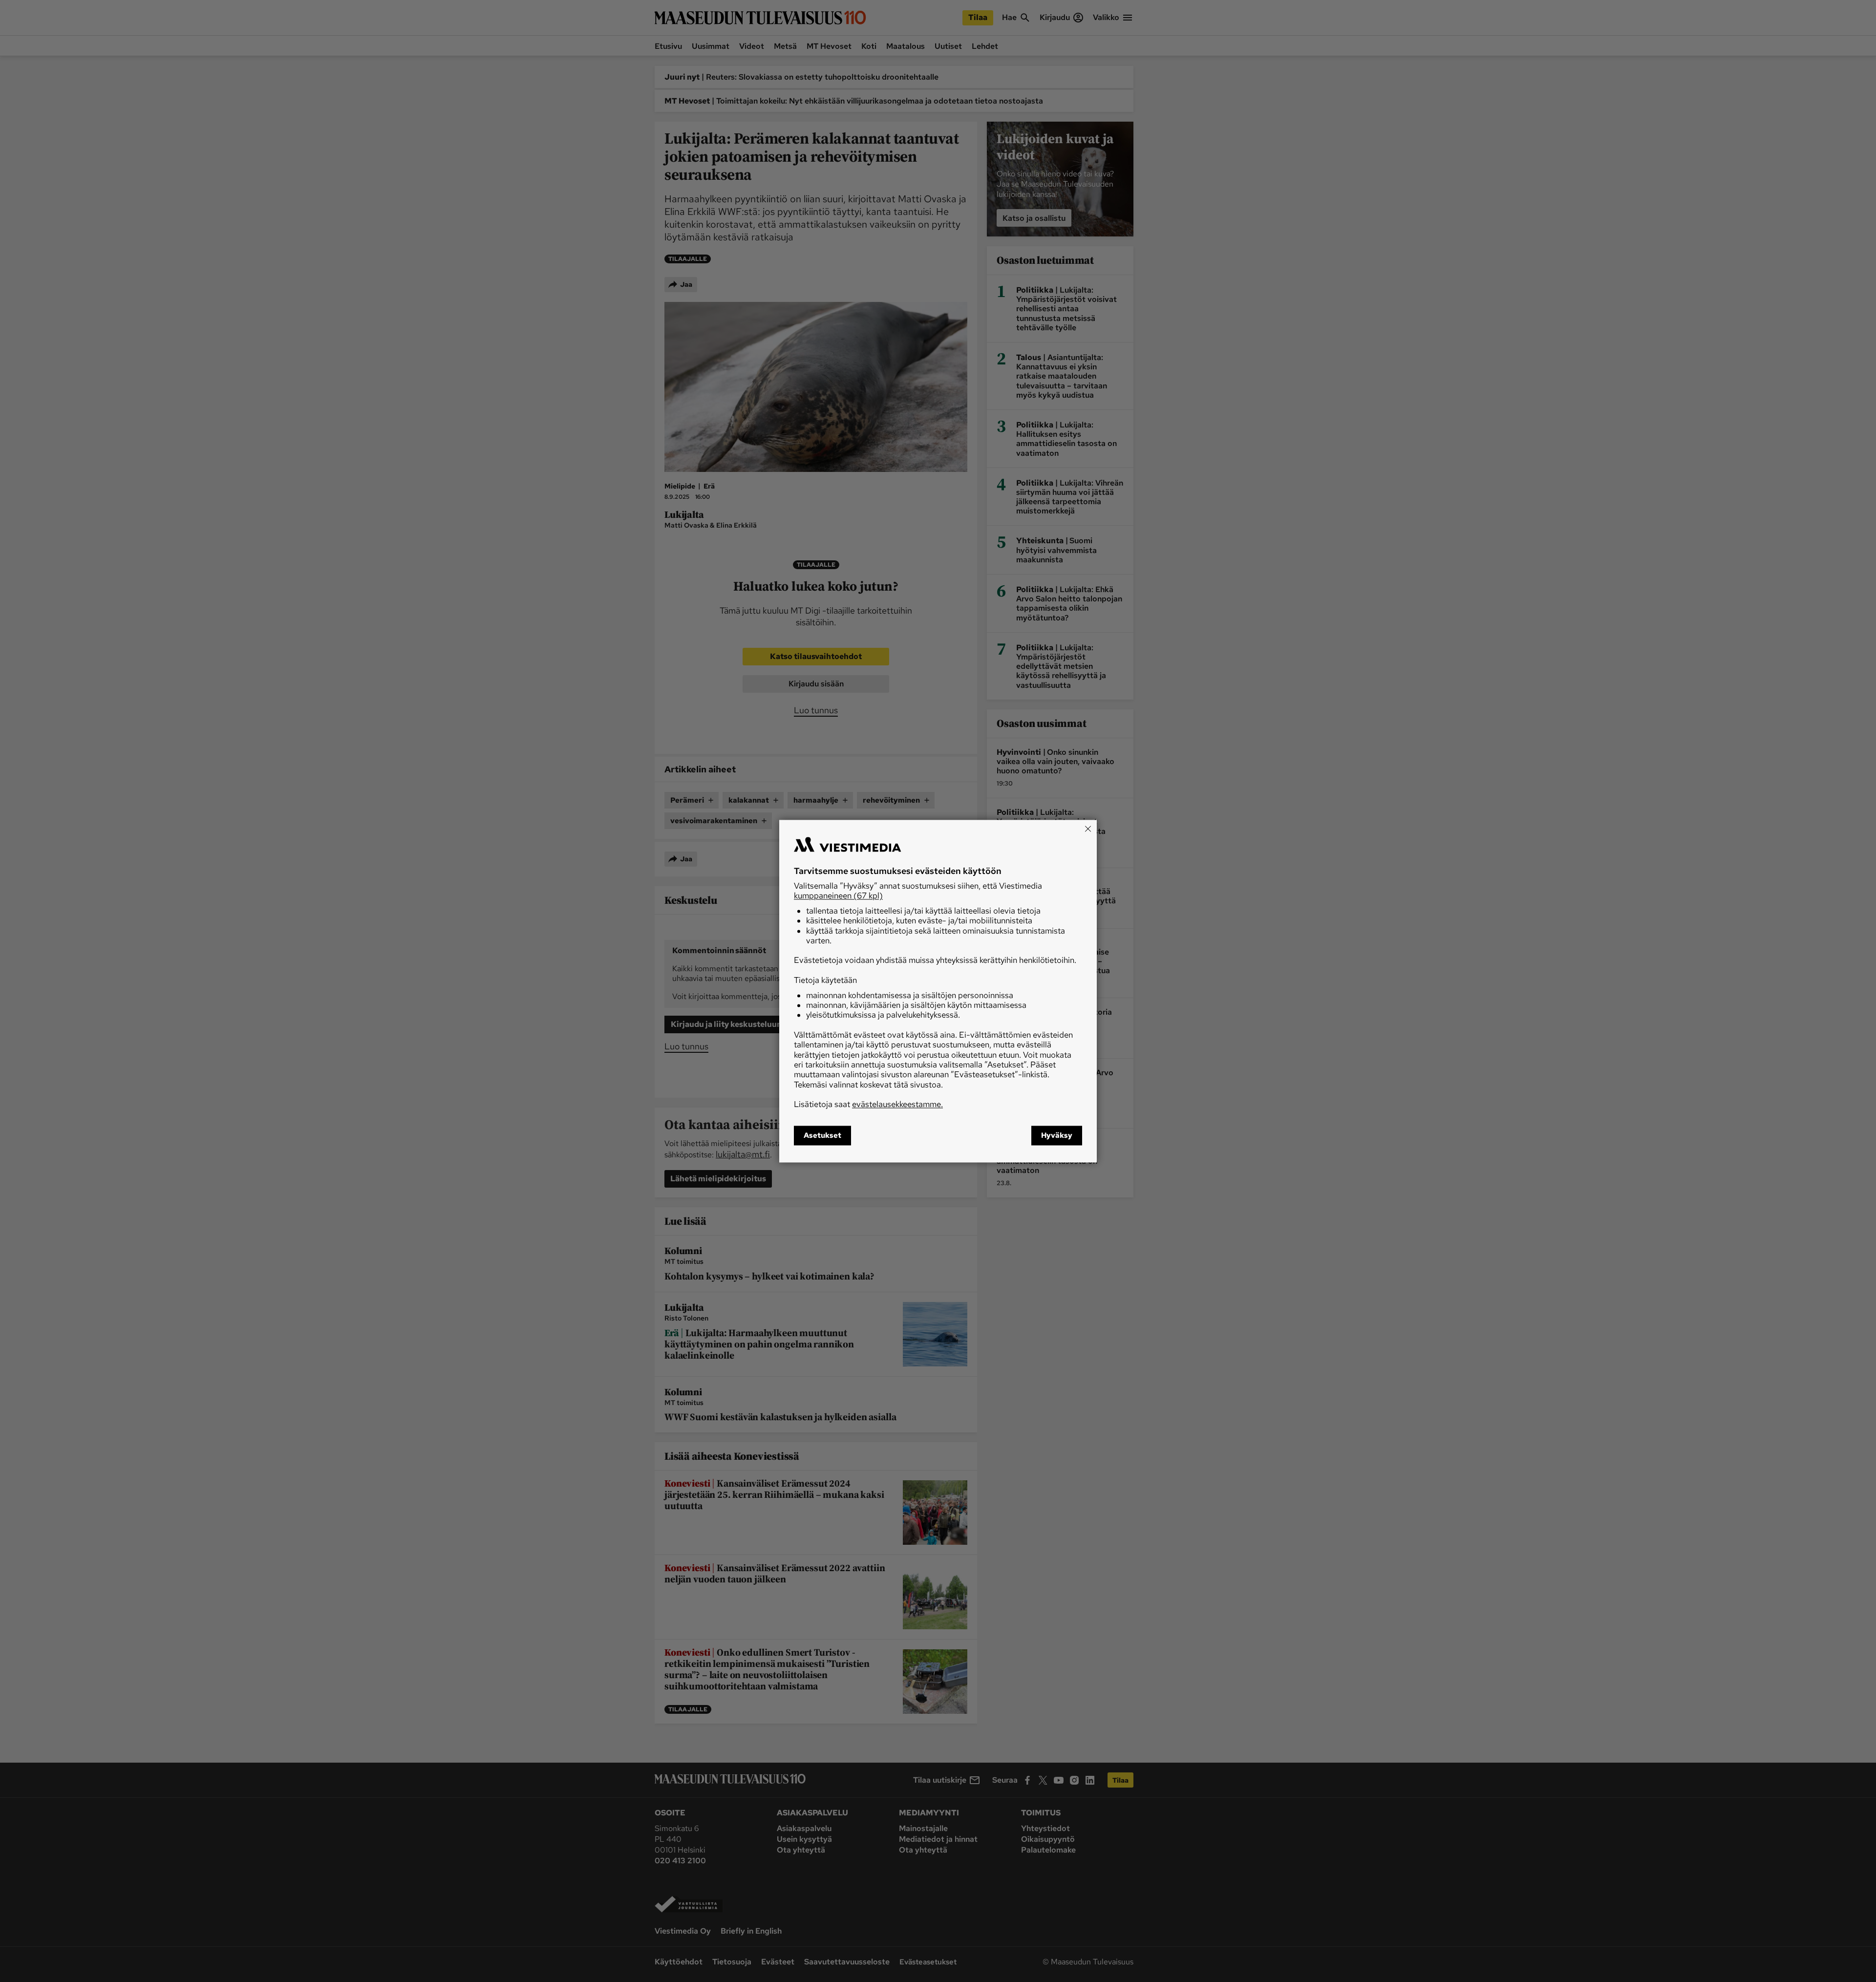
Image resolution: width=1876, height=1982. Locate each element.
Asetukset (822, 1135)
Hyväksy (1057, 1135)
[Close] (1088, 829)
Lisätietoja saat (868, 1105)
